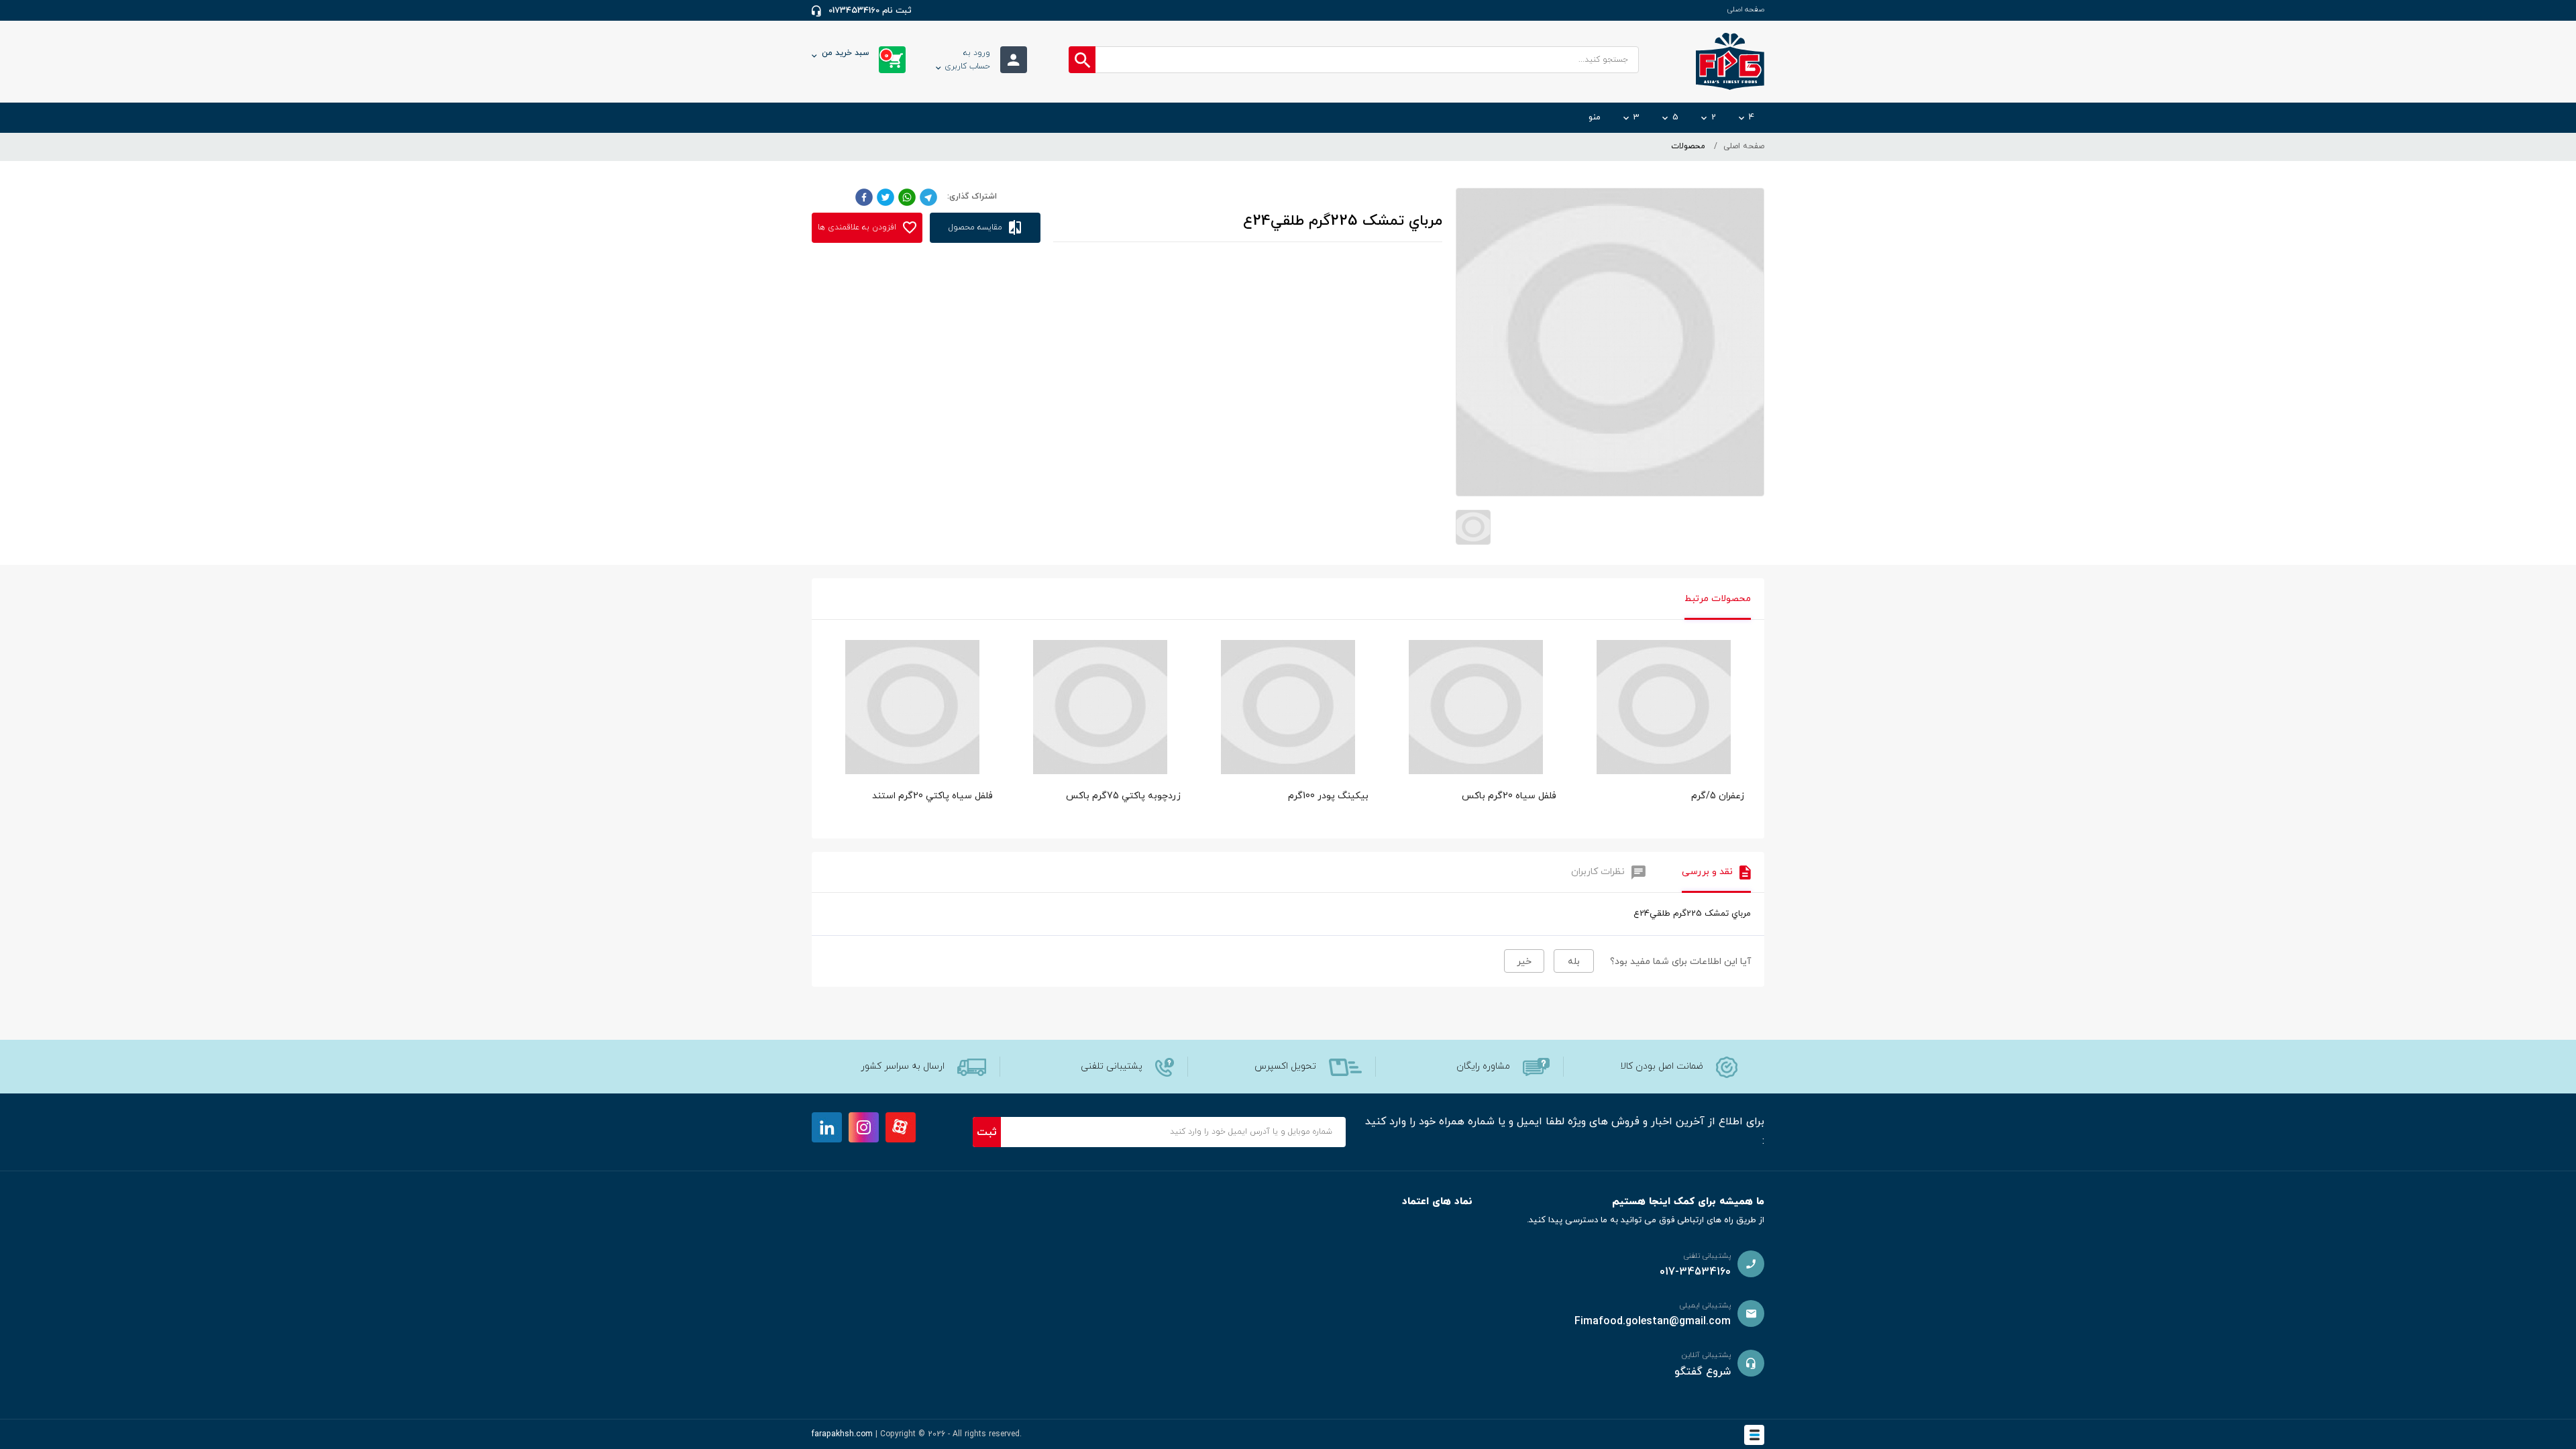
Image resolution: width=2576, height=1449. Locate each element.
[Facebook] (864, 197)
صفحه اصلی (1746, 9)
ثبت (987, 1132)
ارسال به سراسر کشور (903, 1066)
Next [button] (1744, 694)
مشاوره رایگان (1483, 1066)
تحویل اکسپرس (1285, 1066)
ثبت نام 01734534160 (870, 11)
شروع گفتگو (1703, 1372)
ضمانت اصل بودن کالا (1662, 1066)
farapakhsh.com (842, 1434)
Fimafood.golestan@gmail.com (1653, 1322)
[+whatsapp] (907, 197)
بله (1574, 962)
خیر (1524, 962)
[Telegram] (928, 197)
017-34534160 (1695, 1272)
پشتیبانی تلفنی (1112, 1066)
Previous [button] (832, 694)
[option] (1664, 736)
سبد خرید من (855, 54)
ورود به (967, 60)
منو (1595, 117)
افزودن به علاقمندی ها (858, 227)
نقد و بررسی (1707, 872)
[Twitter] (885, 197)
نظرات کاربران (1598, 872)
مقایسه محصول (977, 227)
